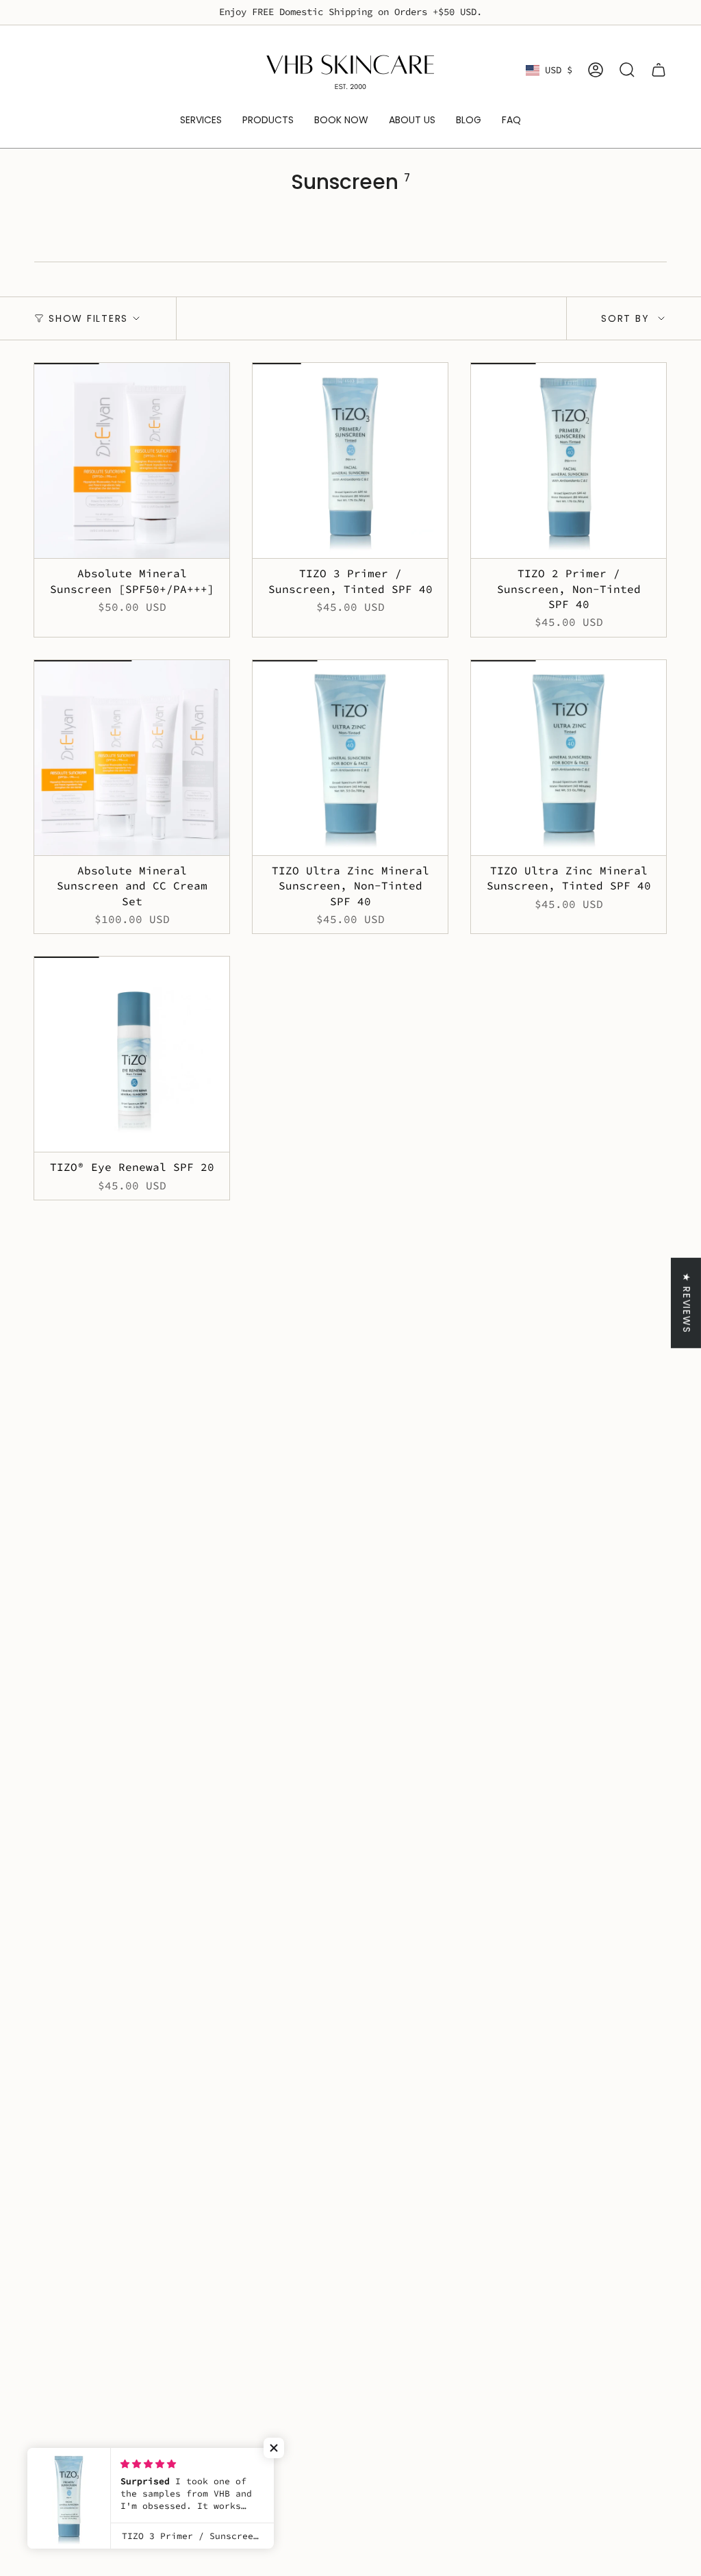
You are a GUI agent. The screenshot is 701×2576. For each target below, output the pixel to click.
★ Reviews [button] (687, 1303)
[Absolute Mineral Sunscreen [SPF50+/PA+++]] (132, 460)
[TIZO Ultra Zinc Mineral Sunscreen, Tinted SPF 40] (569, 758)
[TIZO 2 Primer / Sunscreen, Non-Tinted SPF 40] (569, 460)
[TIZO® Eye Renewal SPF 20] (132, 1054)
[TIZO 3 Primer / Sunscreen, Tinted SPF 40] (350, 460)
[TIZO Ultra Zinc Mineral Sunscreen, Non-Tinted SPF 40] (350, 758)
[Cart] (659, 70)
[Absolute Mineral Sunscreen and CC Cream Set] (132, 758)
